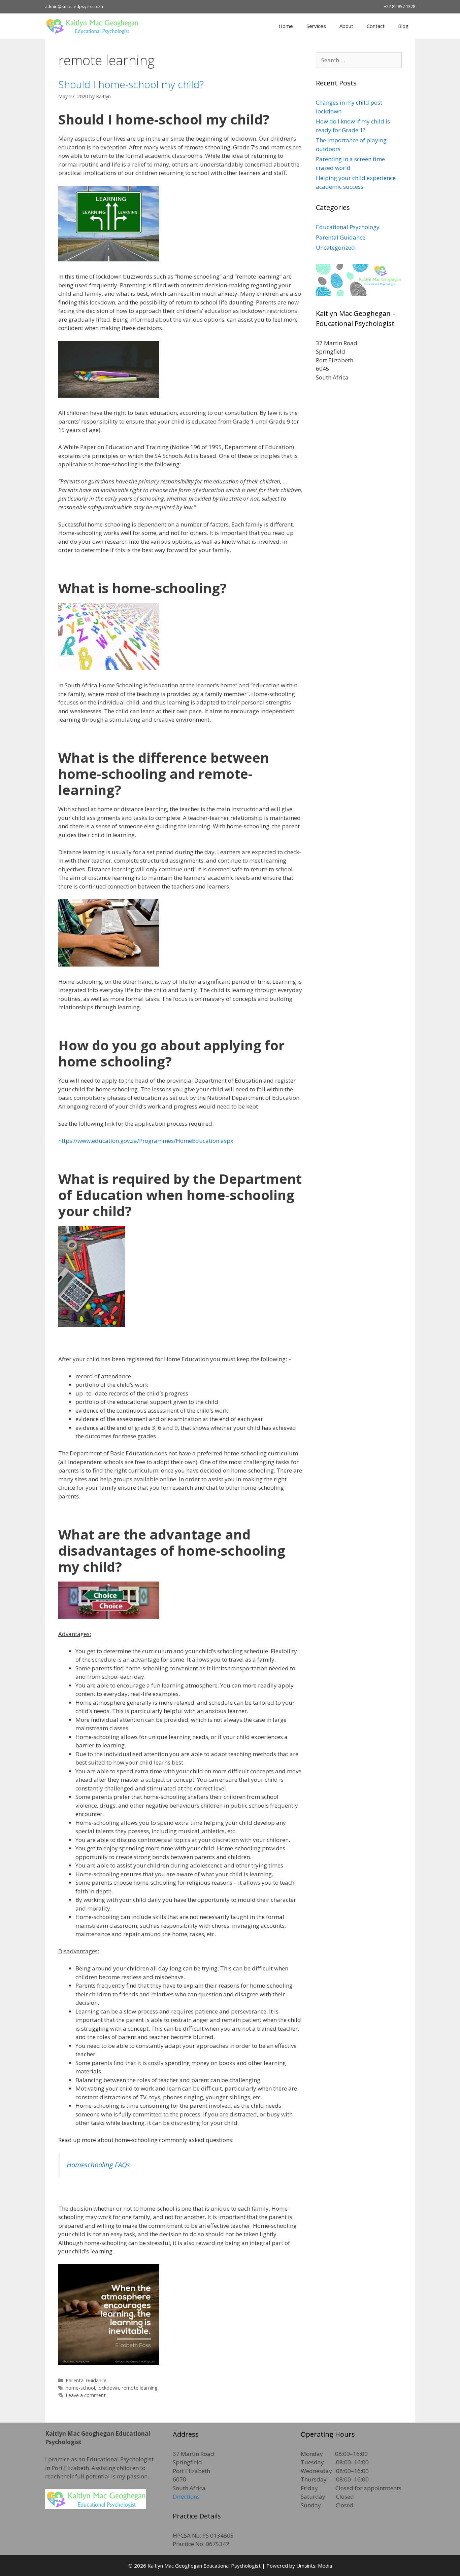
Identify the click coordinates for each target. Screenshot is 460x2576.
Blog (403, 26)
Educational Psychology (348, 227)
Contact (376, 26)
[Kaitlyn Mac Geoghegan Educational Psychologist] (93, 26)
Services (316, 26)
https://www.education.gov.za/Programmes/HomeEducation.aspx (146, 1141)
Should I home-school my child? (131, 84)
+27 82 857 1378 (400, 6)
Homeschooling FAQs (98, 2165)
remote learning (140, 2388)
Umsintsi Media (314, 2566)
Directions (186, 2496)
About (346, 26)
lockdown (108, 2388)
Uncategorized (335, 247)
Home (286, 26)
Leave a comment (86, 2395)
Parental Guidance (86, 2380)
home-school (80, 2388)
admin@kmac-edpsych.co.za (74, 6)
